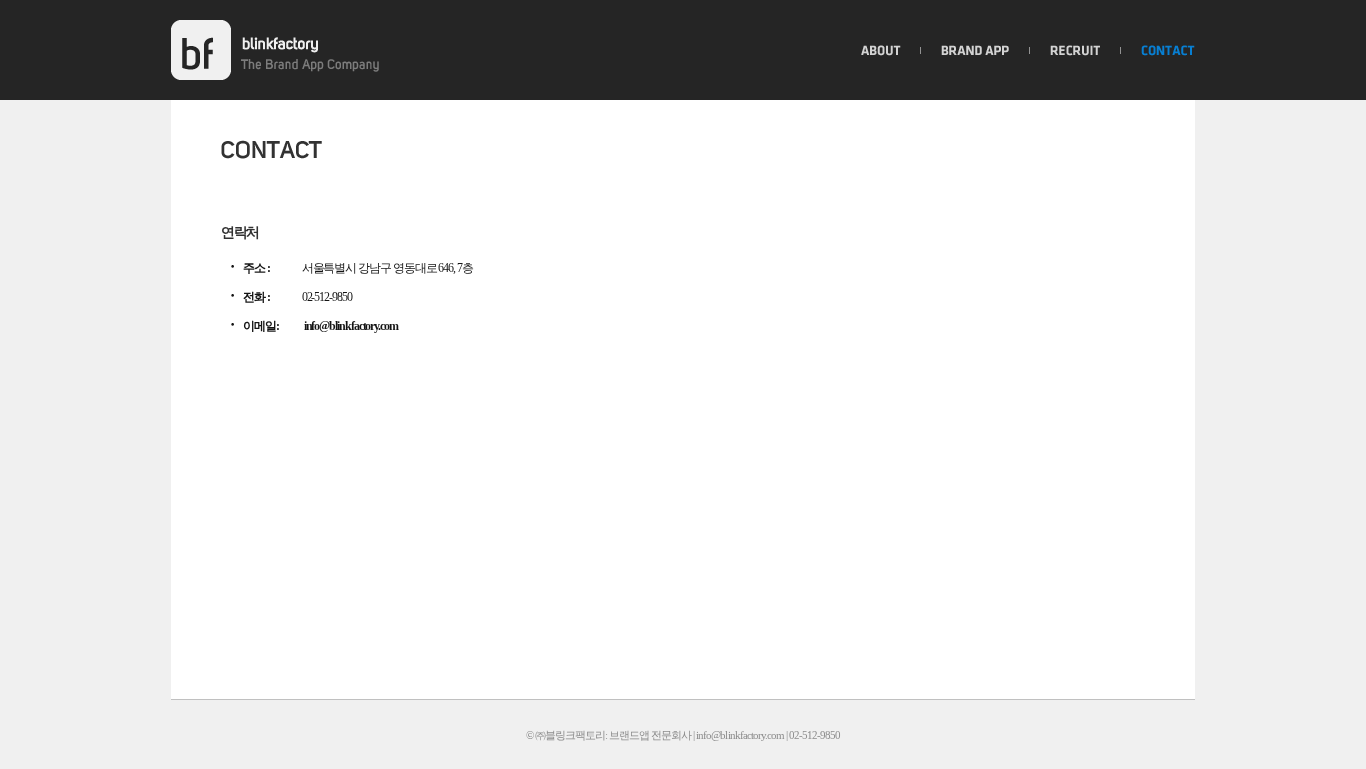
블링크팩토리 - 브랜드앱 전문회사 (201, 50)
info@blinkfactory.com (351, 326)
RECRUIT (1075, 50)
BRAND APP (975, 50)
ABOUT (881, 50)
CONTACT (1168, 50)
